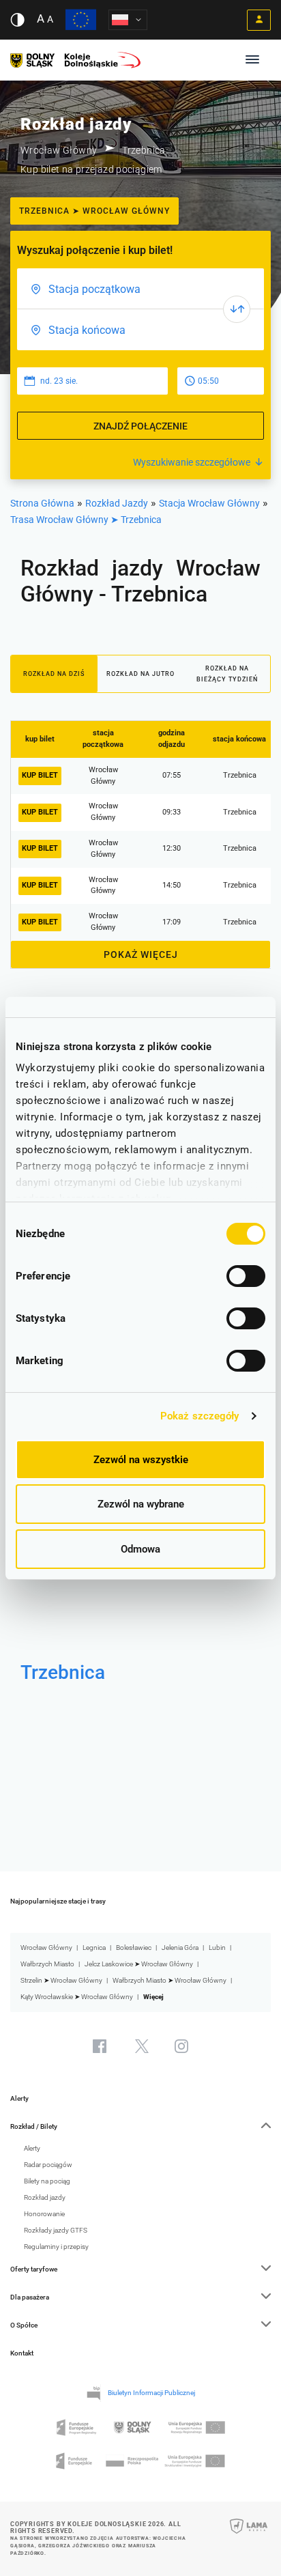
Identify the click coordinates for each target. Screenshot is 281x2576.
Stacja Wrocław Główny (209, 503)
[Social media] (100, 2046)
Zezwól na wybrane (141, 1504)
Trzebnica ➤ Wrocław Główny (94, 211)
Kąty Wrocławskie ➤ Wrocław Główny (77, 1997)
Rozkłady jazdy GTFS (56, 2230)
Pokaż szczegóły (200, 1416)
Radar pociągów (48, 2165)
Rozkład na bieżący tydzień (227, 674)
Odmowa (140, 1549)
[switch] (246, 1276)
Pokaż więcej (141, 954)
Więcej (153, 1997)
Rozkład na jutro (140, 674)
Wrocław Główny (46, 1948)
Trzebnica (63, 1672)
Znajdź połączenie (140, 426)
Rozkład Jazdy (117, 503)
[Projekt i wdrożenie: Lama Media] (249, 2535)
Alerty (19, 2098)
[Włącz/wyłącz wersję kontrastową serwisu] (17, 20)
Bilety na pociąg (47, 2181)
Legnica (94, 1948)
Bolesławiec (134, 1948)
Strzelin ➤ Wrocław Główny (61, 1980)
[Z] (140, 289)
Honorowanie (44, 2214)
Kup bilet (40, 775)
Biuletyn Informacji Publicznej (151, 2393)
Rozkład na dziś (54, 674)
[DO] (140, 330)
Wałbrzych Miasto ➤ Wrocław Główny (169, 1980)
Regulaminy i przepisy (56, 2247)
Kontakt (22, 2353)
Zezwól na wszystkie (141, 1460)
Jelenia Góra (180, 1948)
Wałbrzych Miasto (47, 1964)
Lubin (217, 1948)
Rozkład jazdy (45, 2197)
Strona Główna (42, 503)
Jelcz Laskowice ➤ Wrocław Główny (139, 1964)
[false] (237, 309)
